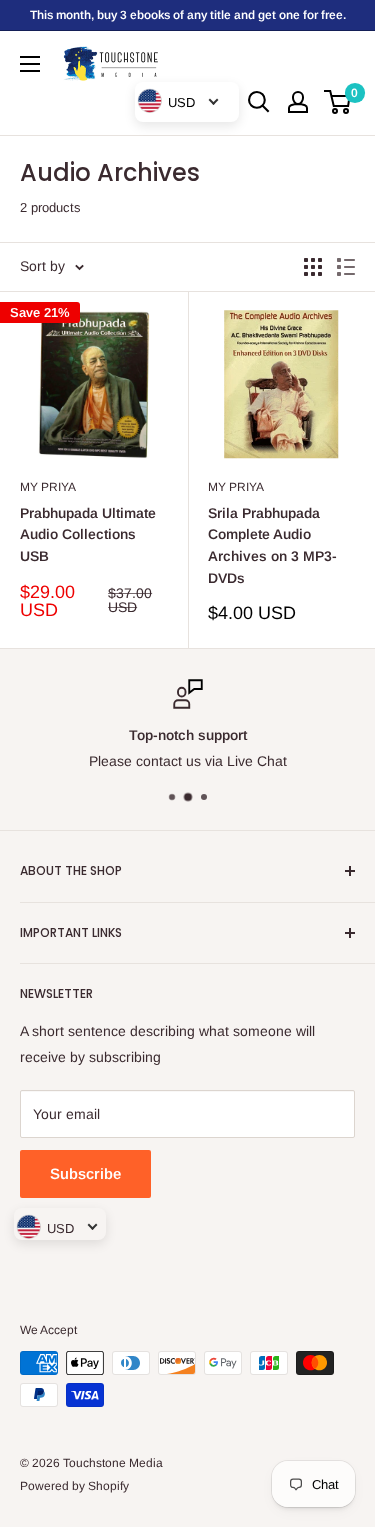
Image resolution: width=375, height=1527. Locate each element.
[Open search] (259, 102)
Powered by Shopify (74, 1486)
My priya (48, 487)
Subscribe (85, 1173)
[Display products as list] (346, 267)
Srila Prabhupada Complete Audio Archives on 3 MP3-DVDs (272, 545)
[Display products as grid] (313, 267)
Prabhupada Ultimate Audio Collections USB (88, 534)
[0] (338, 102)
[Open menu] (30, 64)
